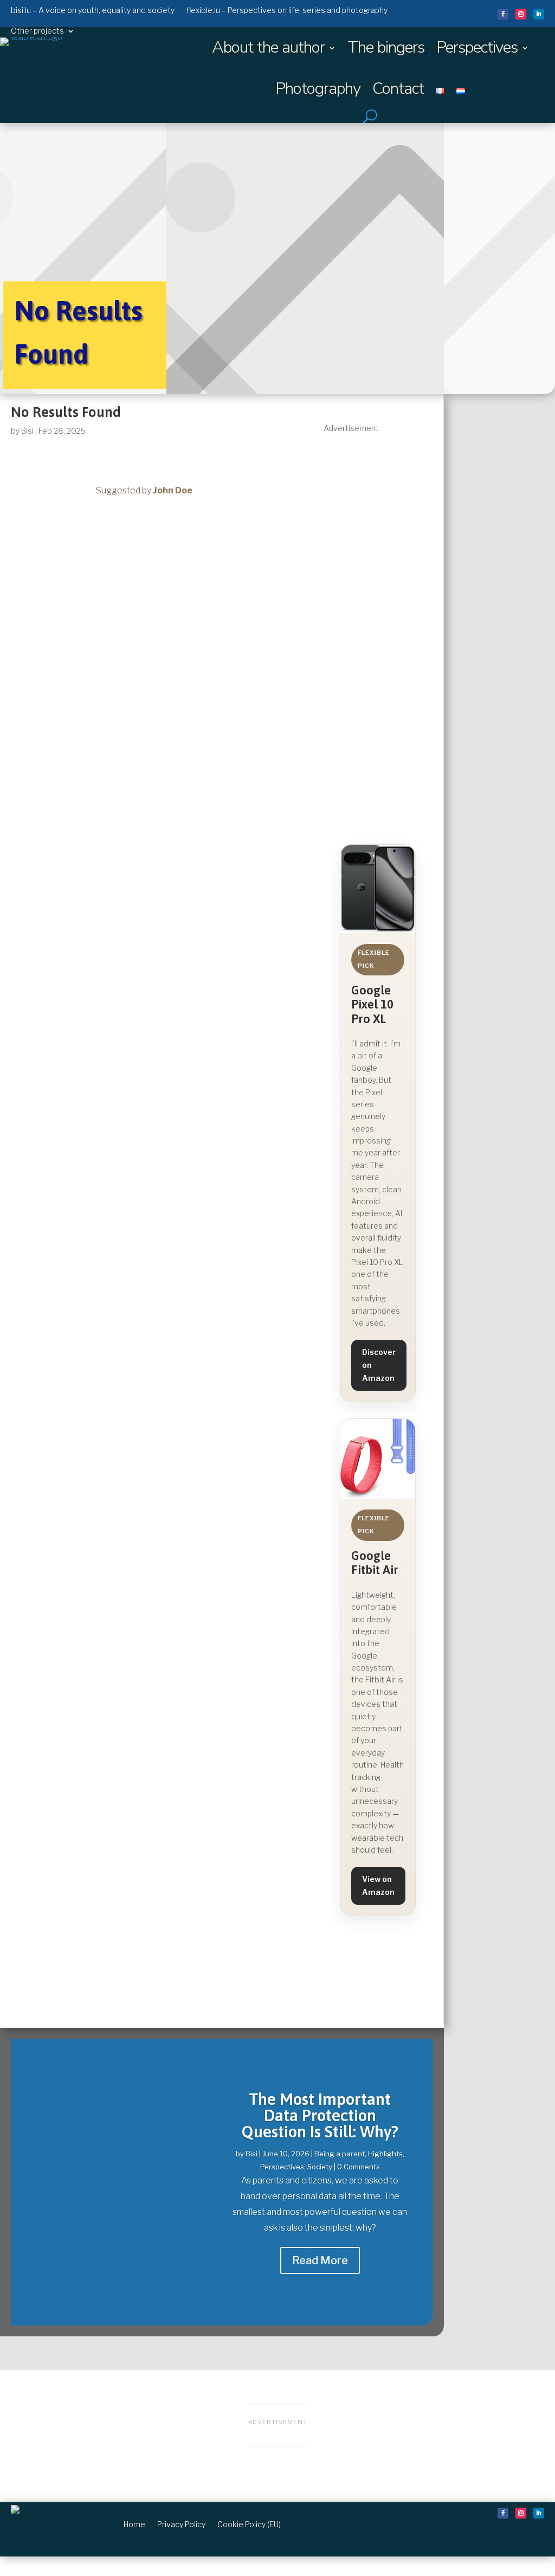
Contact (398, 89)
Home (134, 2524)
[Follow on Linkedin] (539, 14)
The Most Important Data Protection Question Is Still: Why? (320, 2115)
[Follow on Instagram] (521, 14)
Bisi (27, 431)
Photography (318, 89)
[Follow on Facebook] (503, 14)
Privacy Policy (181, 2524)
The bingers (386, 47)
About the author (268, 47)
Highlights (385, 2154)
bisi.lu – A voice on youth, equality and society (93, 10)
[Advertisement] (378, 598)
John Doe (173, 490)
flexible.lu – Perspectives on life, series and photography (287, 10)
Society (320, 2167)
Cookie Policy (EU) (249, 2524)
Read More (320, 2260)
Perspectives (477, 47)
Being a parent (340, 2154)
